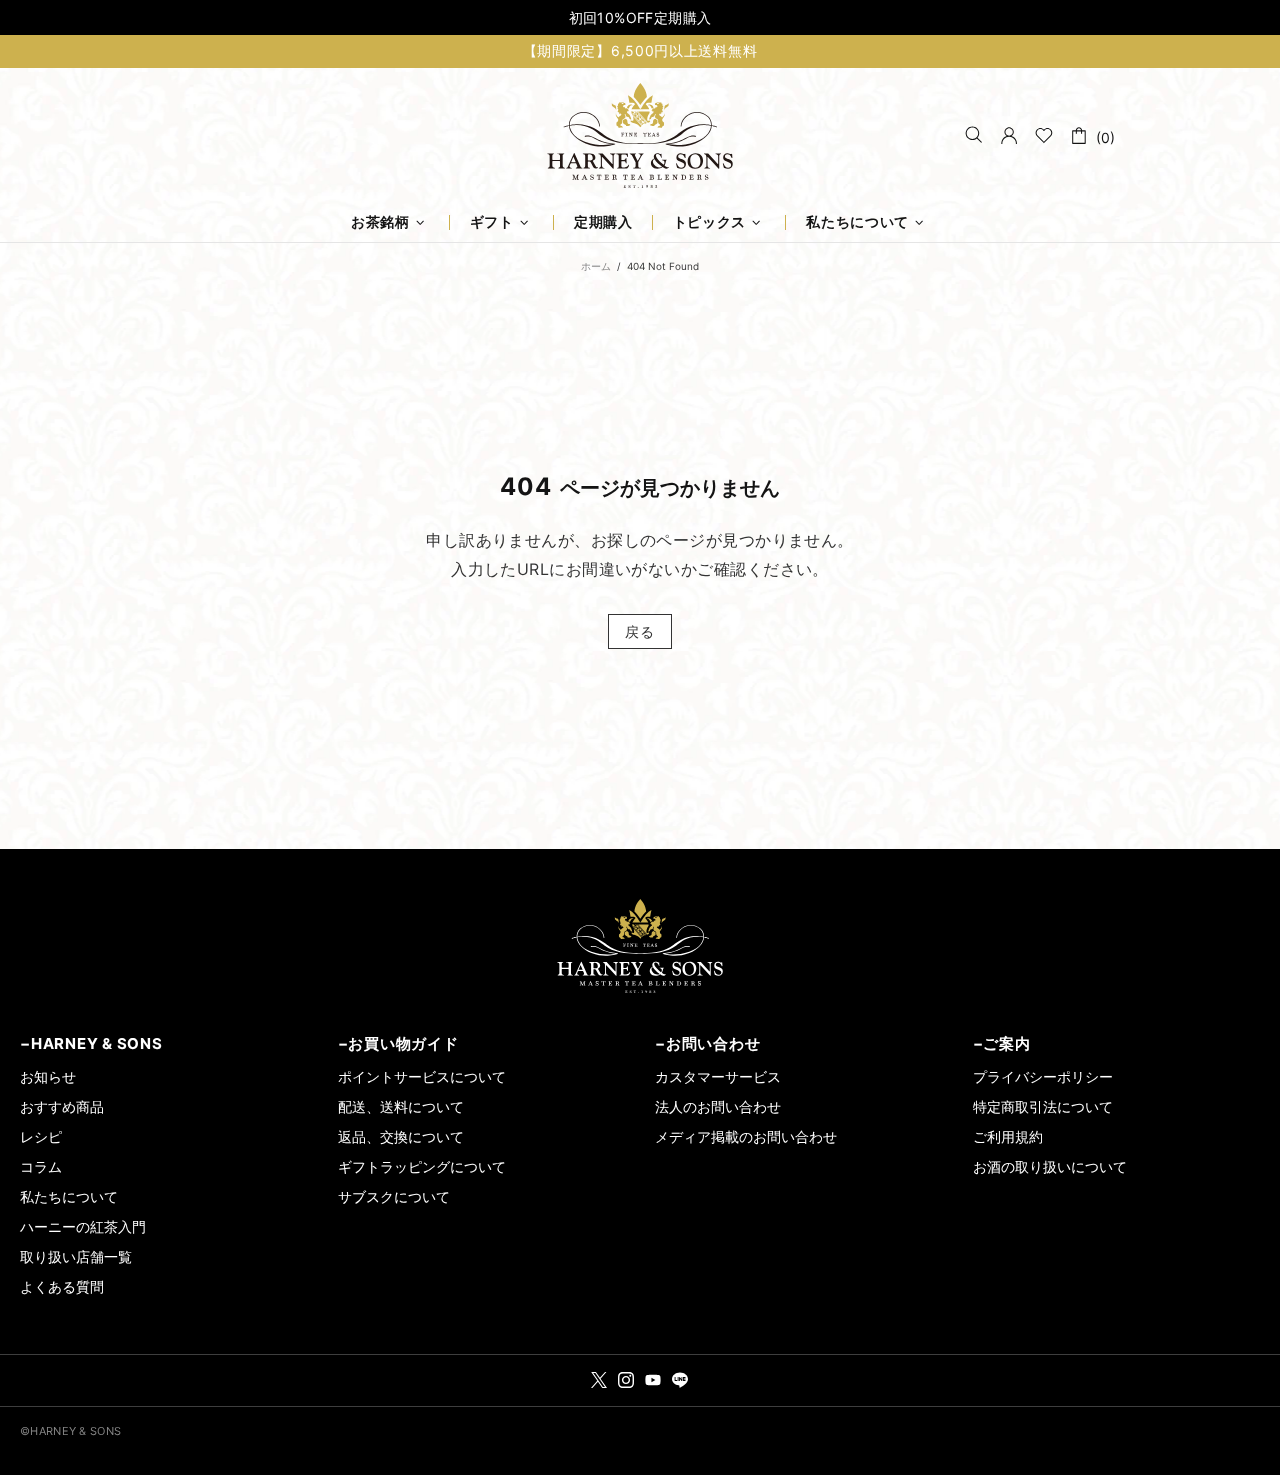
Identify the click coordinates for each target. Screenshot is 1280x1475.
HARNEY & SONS (640, 136)
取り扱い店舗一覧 (76, 1256)
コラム (41, 1166)
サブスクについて (394, 1196)
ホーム (596, 266)
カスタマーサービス (718, 1076)
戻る (639, 631)
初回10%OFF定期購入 (640, 17)
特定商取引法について (1043, 1106)
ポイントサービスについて (422, 1076)
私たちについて (69, 1196)
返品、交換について (401, 1136)
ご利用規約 (1008, 1136)
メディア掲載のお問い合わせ (746, 1136)
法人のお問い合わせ (718, 1106)
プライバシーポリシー (1043, 1076)
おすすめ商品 (62, 1106)
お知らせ (48, 1076)
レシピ (41, 1136)
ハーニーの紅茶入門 (83, 1226)
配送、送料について (401, 1106)
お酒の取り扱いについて (1050, 1166)
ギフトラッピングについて (422, 1166)
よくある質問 (62, 1286)
